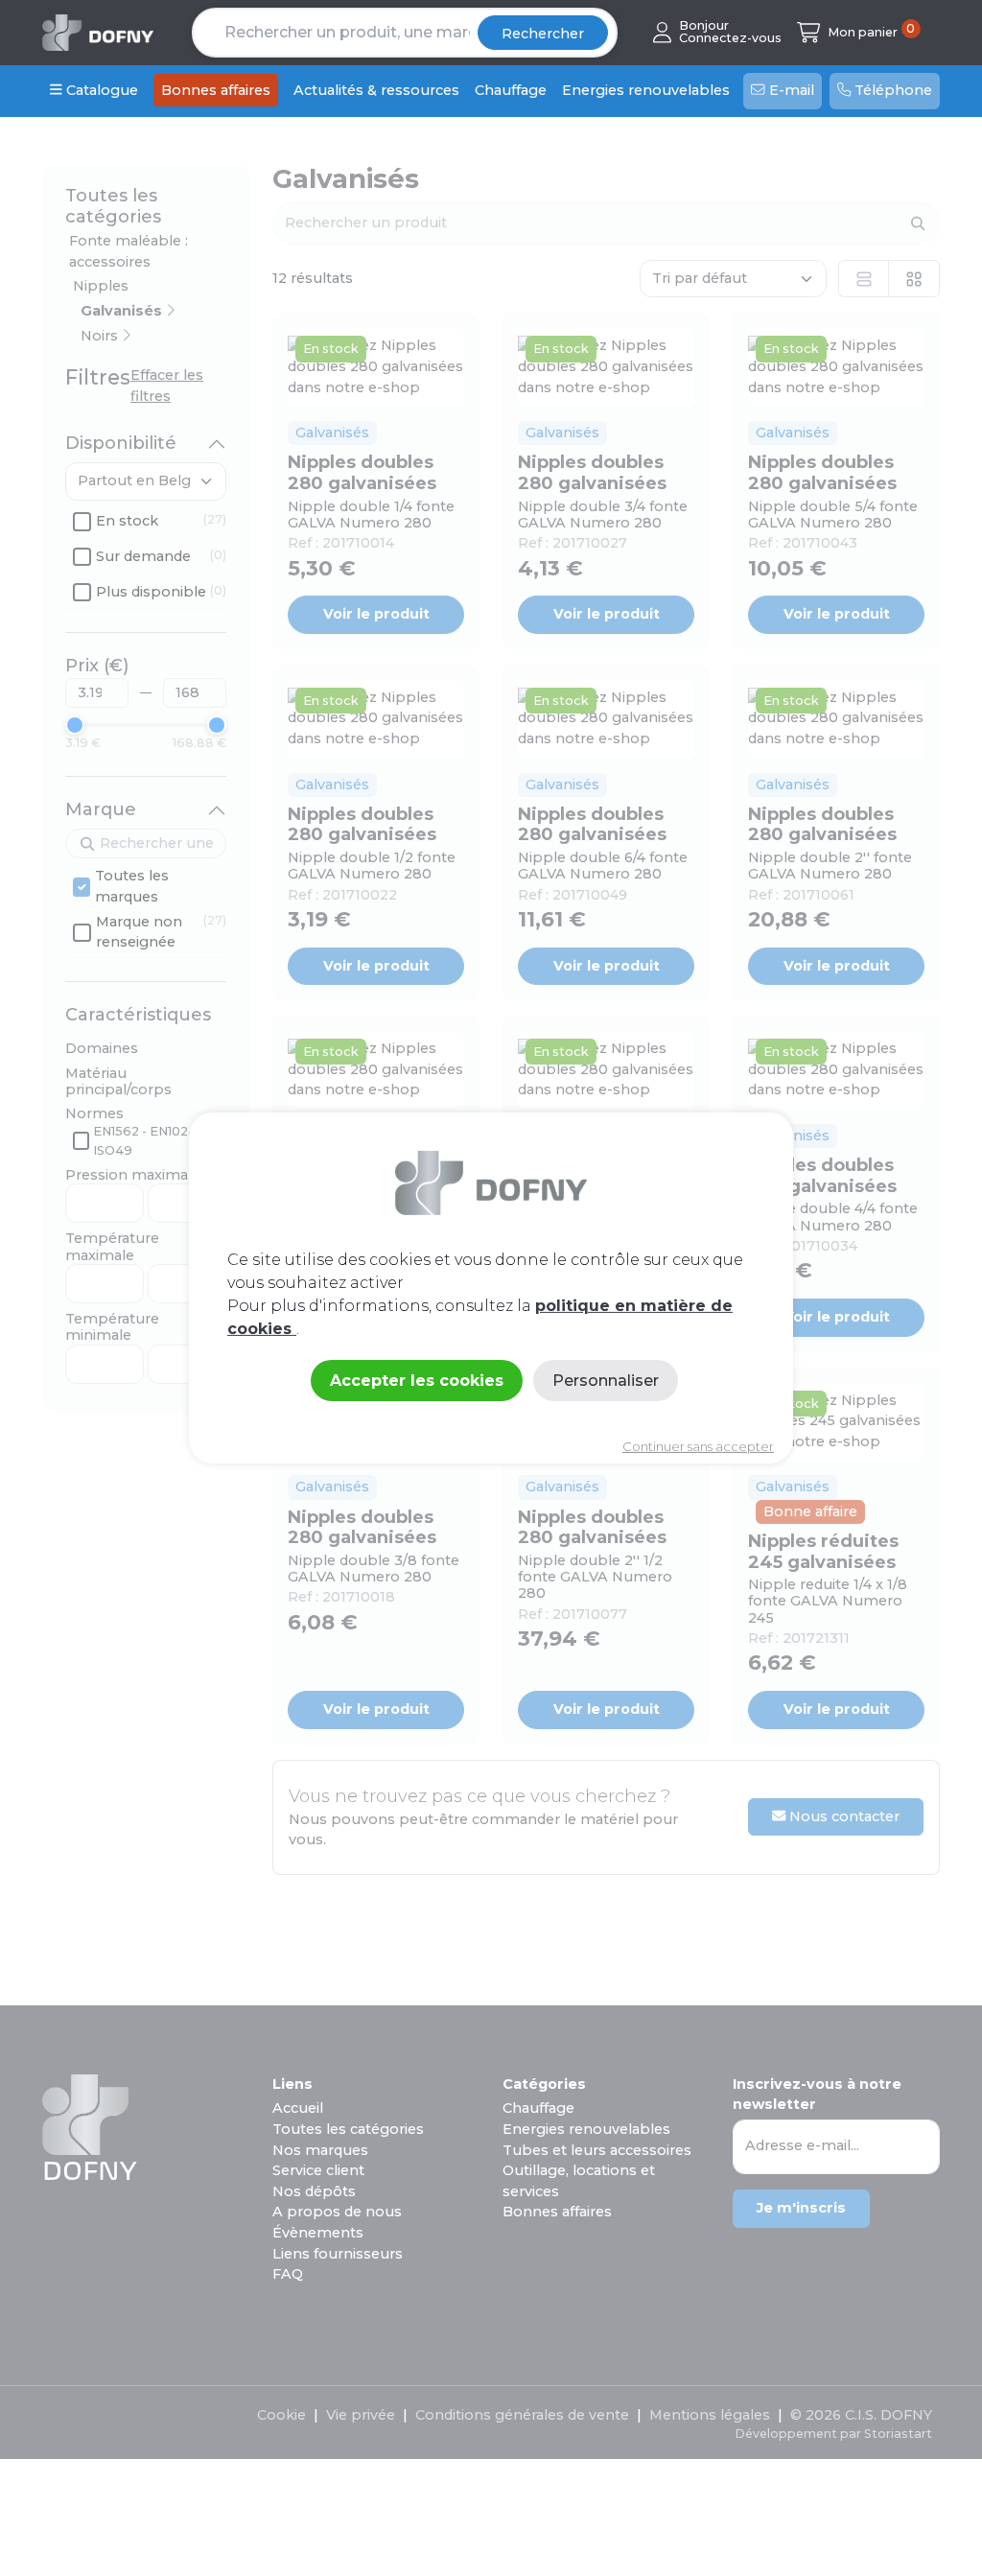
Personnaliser (606, 1380)
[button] (717, 32)
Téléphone (891, 90)
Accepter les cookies (417, 1380)
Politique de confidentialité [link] (491, 1414)
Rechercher (543, 34)
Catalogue (100, 90)
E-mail (790, 90)
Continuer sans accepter (698, 1446)
